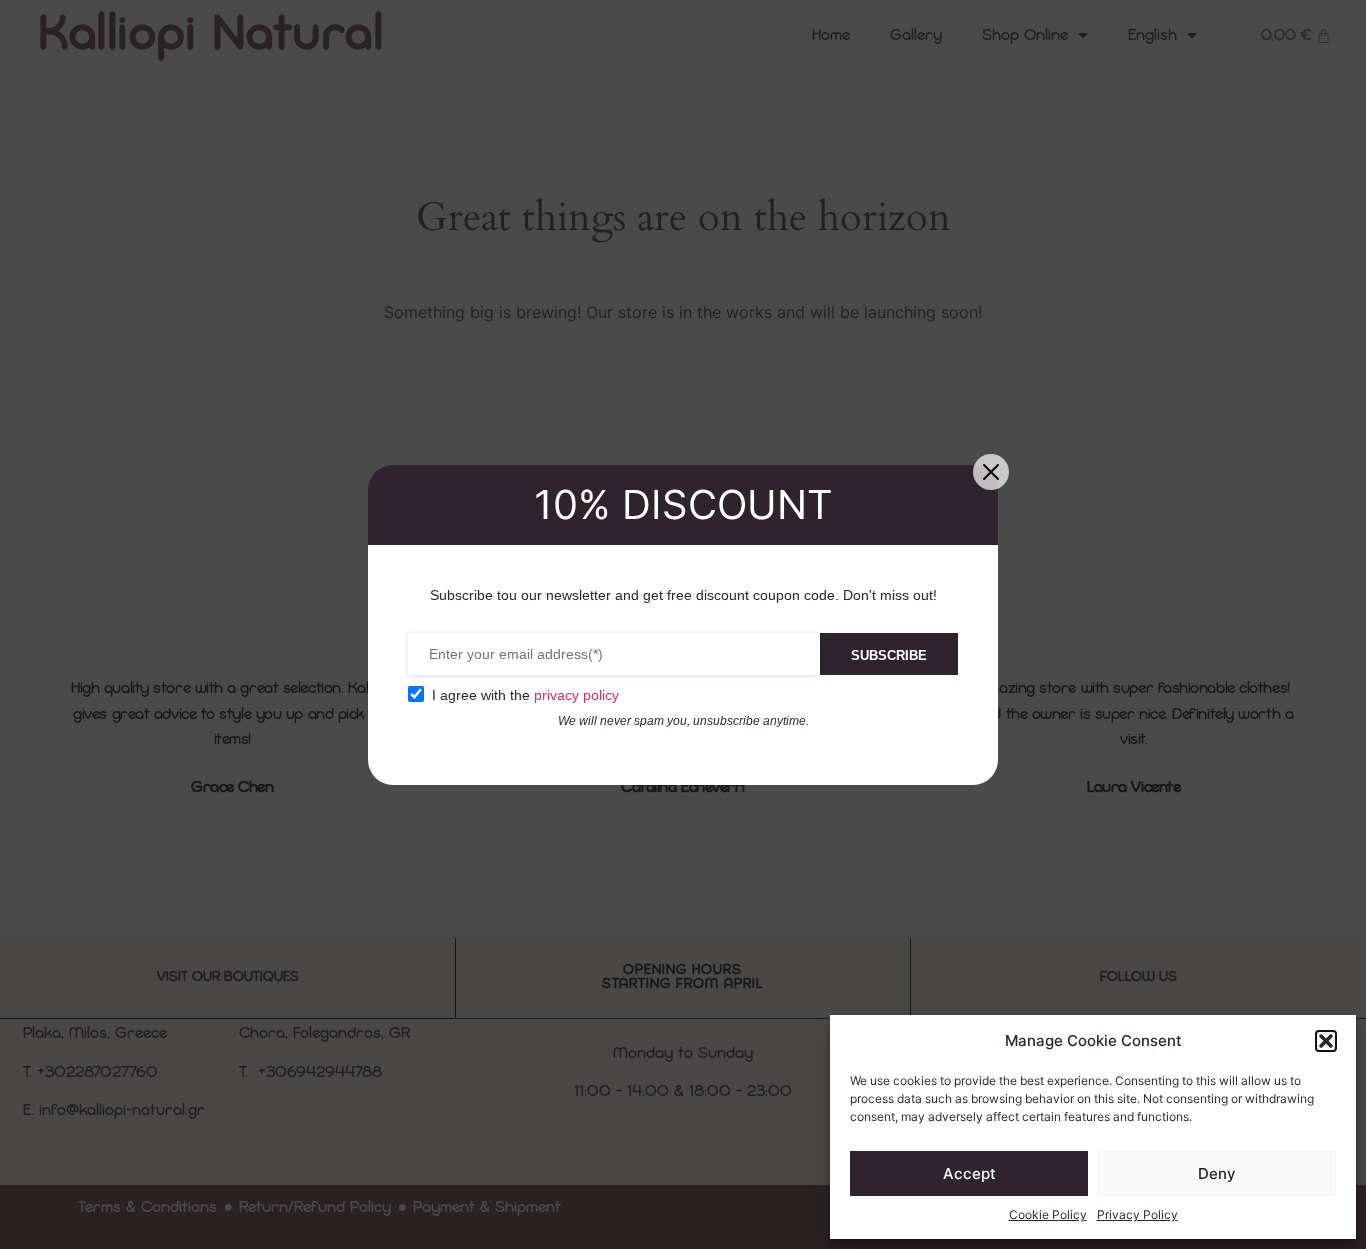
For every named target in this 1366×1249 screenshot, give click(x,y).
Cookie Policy (1048, 1214)
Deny (1217, 1173)
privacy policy (576, 695)
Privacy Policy (1137, 1214)
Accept (969, 1173)
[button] (1326, 1041)
